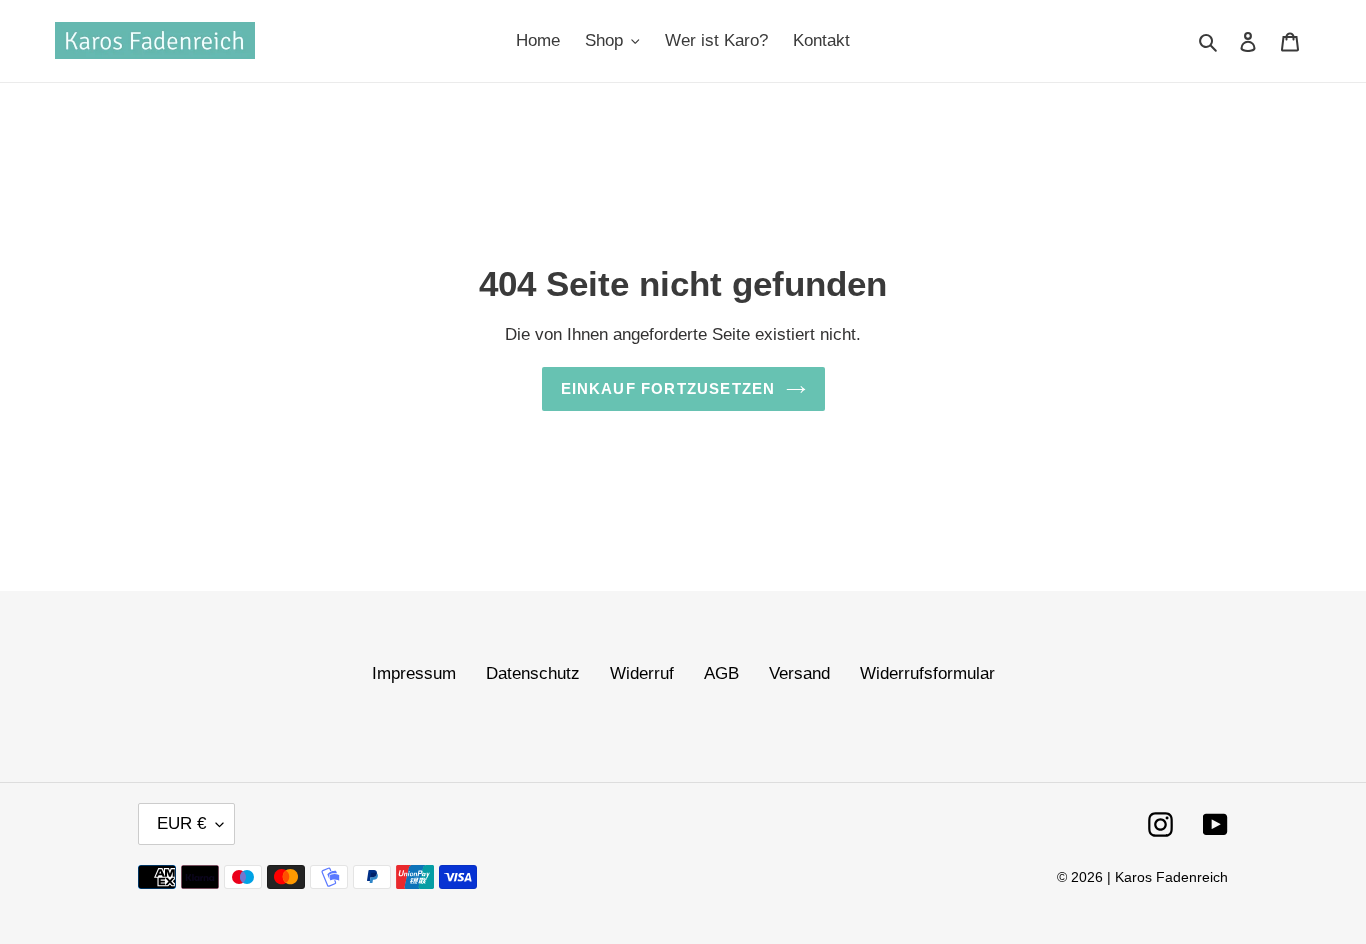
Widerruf (642, 673)
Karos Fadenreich (1171, 877)
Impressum (414, 673)
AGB (721, 673)
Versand (799, 673)
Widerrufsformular (927, 673)
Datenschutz (533, 673)
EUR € (181, 823)
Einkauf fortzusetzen (668, 388)
